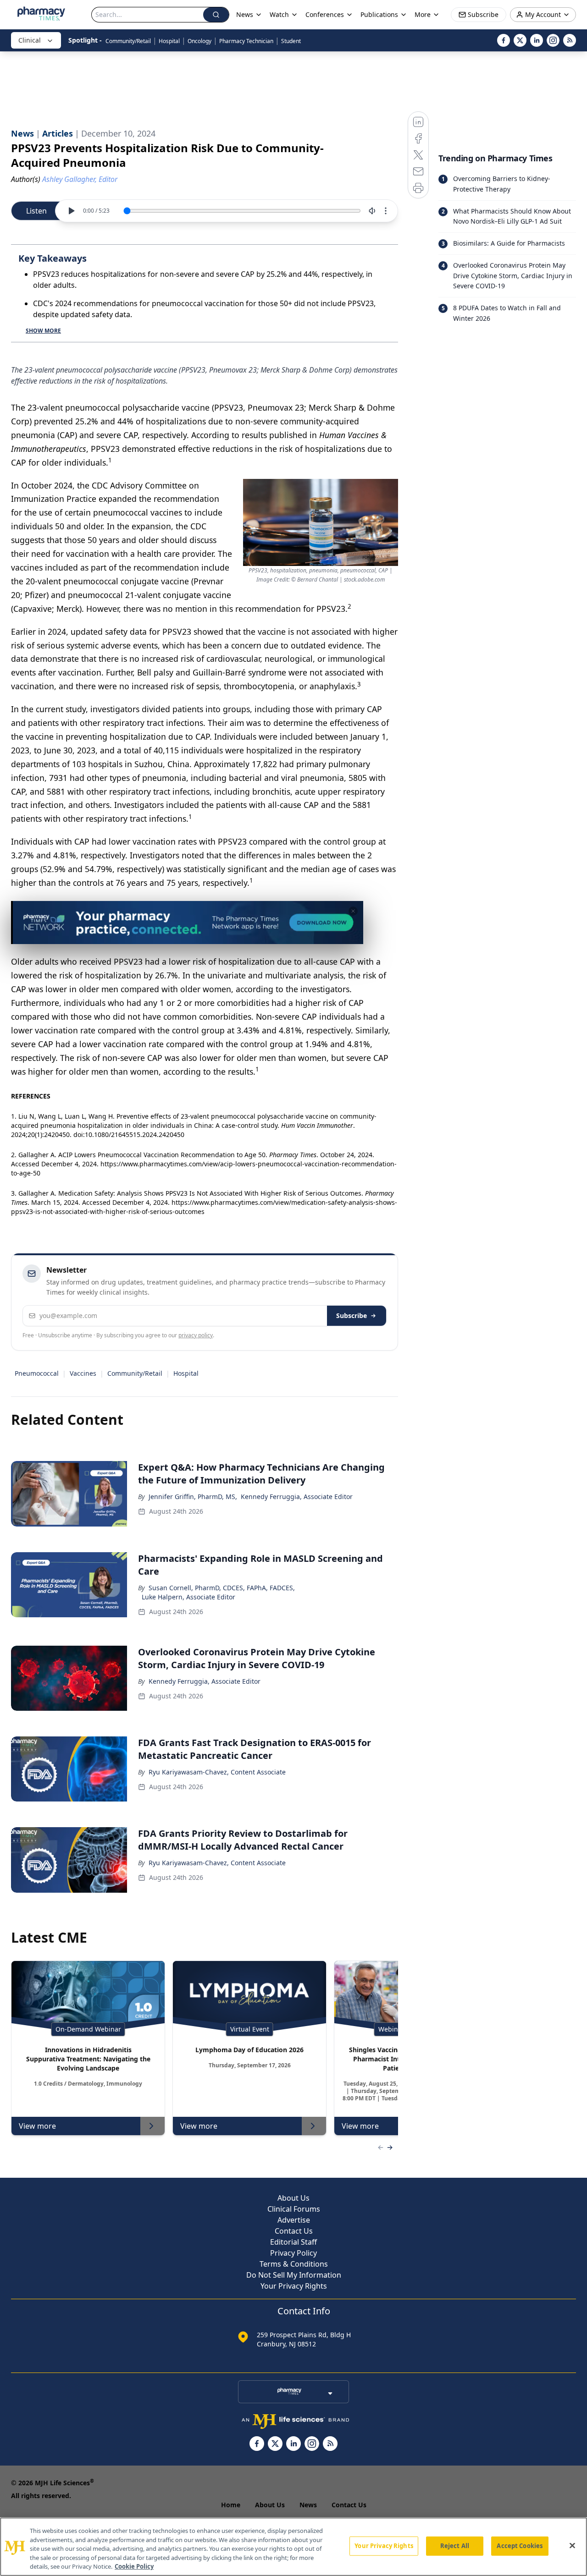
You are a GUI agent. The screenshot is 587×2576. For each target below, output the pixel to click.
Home (231, 2505)
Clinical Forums (294, 2209)
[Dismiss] (353, 911)
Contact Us (294, 2231)
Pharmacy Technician (246, 41)
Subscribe (352, 1315)
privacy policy (196, 1335)
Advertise (294, 2220)
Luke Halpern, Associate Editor (188, 1597)
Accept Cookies (520, 2546)
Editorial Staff (293, 2242)
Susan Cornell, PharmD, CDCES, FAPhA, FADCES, (222, 1588)
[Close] (572, 2546)
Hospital (169, 41)
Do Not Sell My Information (294, 2275)
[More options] (386, 211)
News (308, 2505)
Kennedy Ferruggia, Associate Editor (297, 1497)
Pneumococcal (37, 1373)
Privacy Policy (293, 2253)
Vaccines (83, 1373)
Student (291, 41)
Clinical (30, 40)
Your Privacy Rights (294, 2286)
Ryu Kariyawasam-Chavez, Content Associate (217, 1772)
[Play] (71, 211)
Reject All (455, 2546)
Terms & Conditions (294, 2264)
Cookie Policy (134, 2566)
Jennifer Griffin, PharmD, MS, (193, 1497)
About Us (293, 2198)
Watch (279, 14)
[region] (293, 2547)
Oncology (199, 41)
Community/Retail (128, 41)
